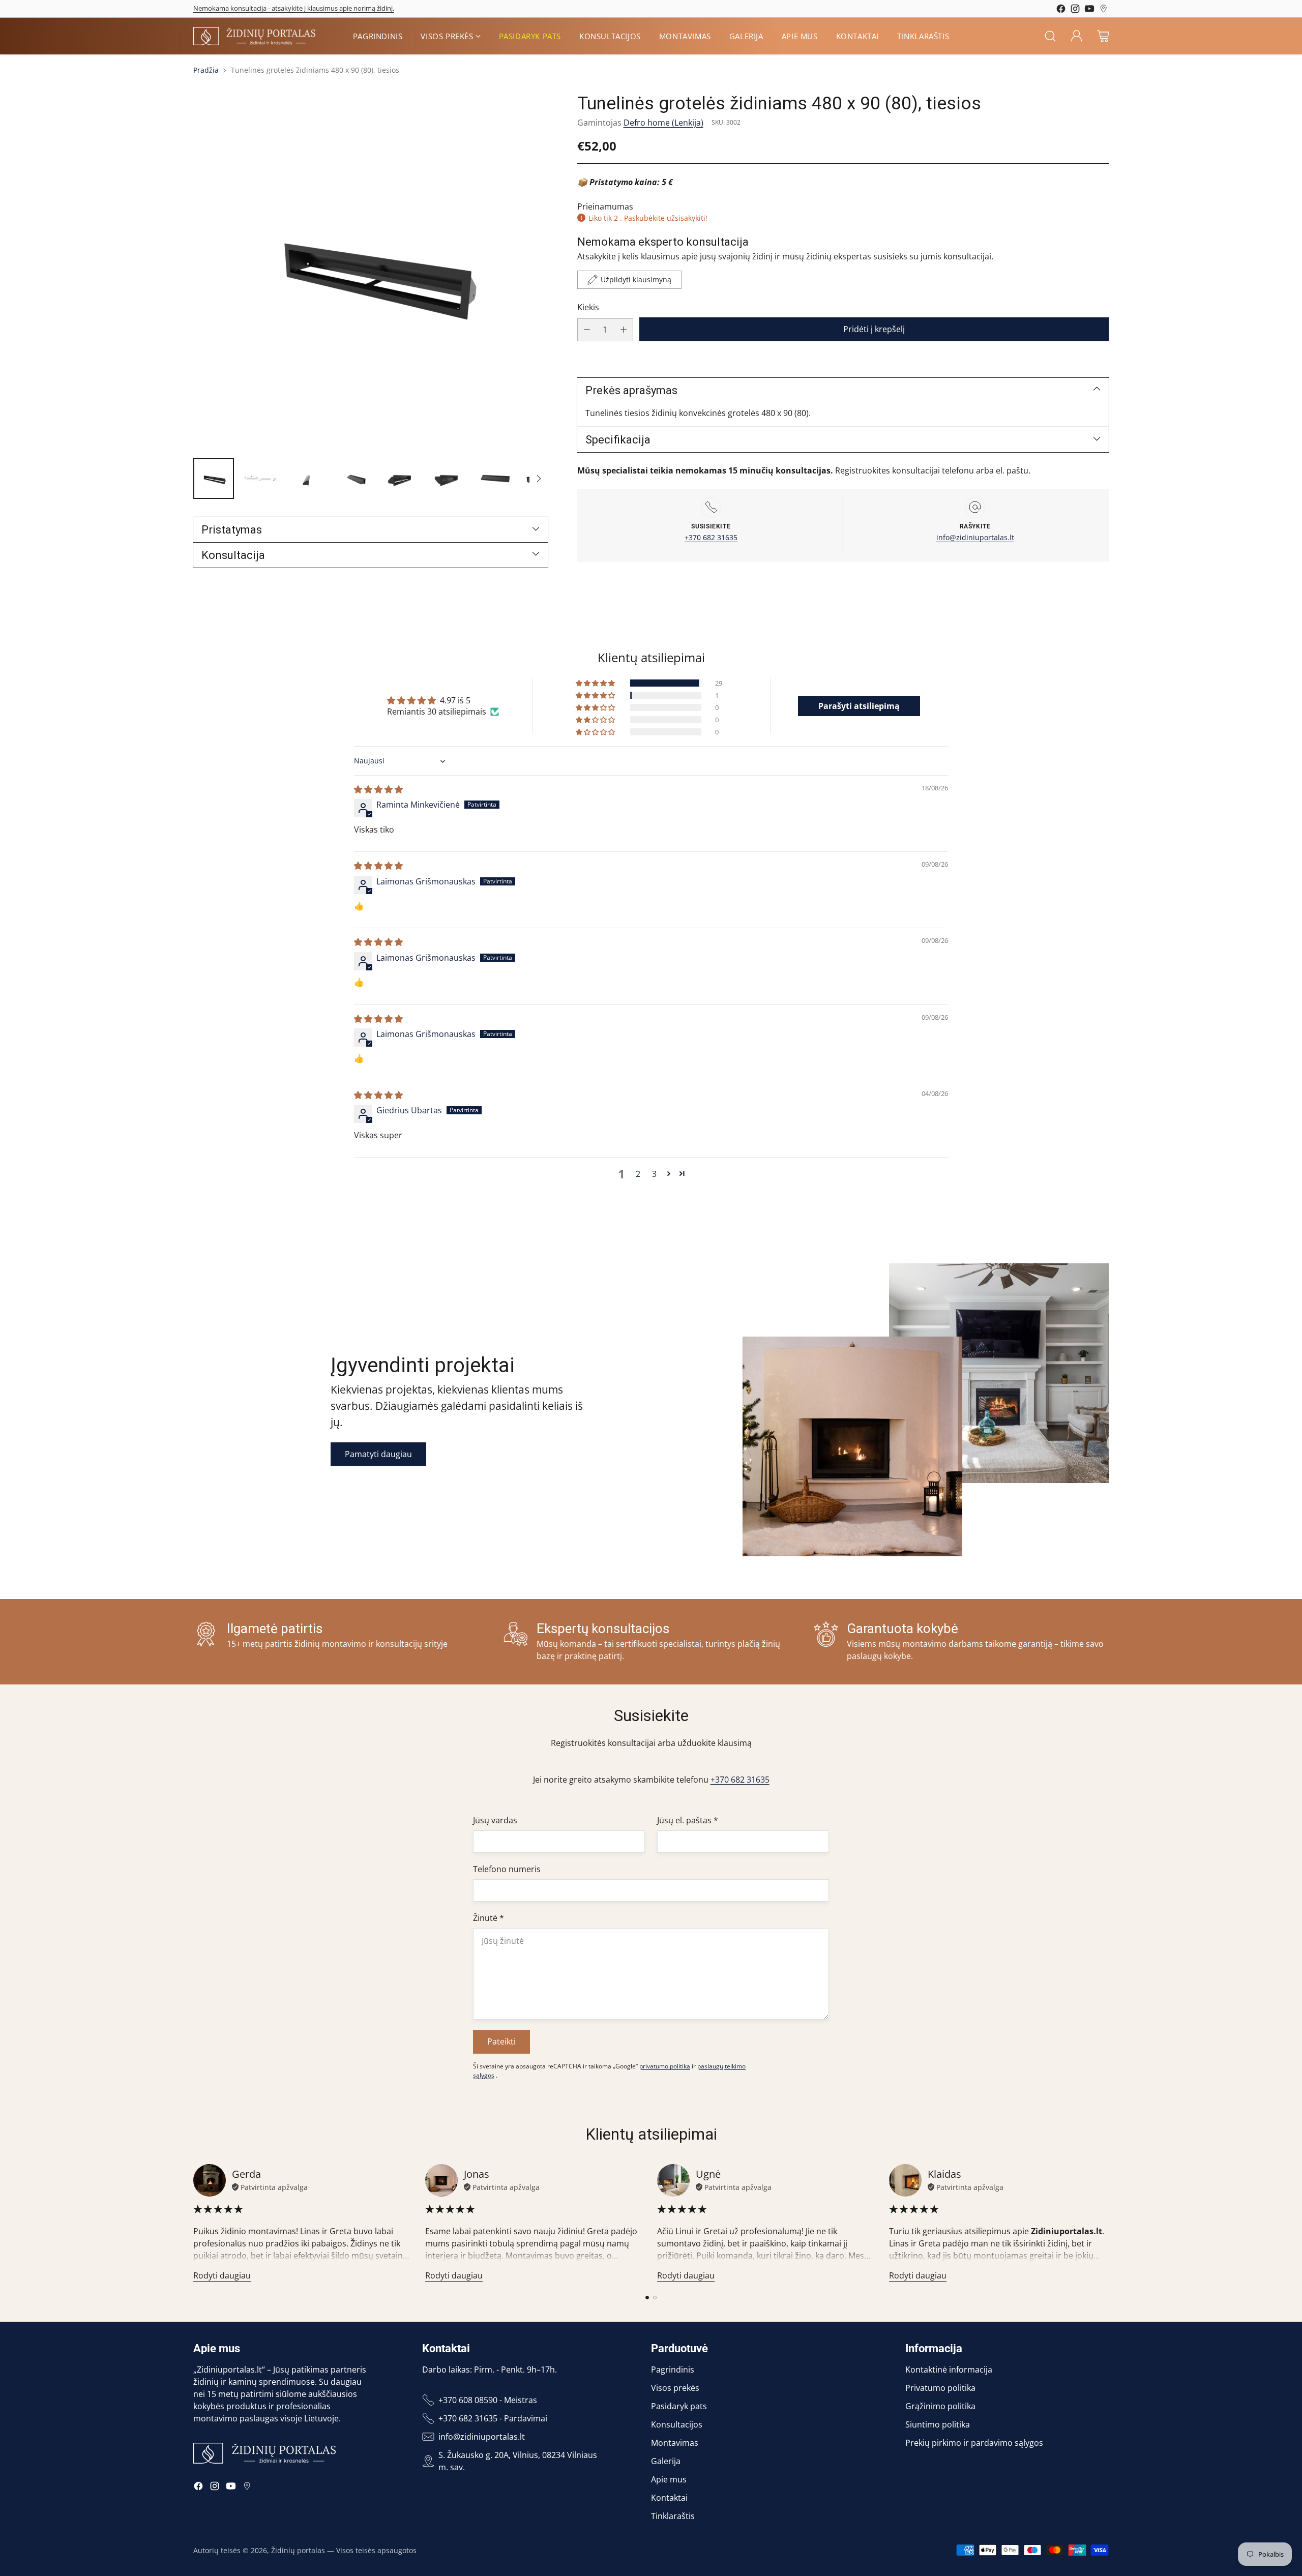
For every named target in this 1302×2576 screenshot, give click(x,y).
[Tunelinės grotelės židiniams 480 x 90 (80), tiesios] (371, 271)
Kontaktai (669, 2498)
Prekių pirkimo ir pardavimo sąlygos (974, 2443)
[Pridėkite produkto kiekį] (624, 330)
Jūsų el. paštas (688, 1820)
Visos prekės (675, 2388)
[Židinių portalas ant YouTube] (1089, 10)
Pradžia (206, 70)
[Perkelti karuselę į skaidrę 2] (655, 2298)
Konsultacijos (677, 2424)
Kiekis (588, 307)
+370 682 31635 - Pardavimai (493, 2418)
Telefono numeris (507, 1869)
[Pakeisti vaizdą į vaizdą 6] (448, 479)
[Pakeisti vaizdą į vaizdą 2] (260, 479)
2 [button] (638, 1174)
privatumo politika (665, 2066)
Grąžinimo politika (940, 2406)
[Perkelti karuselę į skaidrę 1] (647, 2298)
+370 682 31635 (711, 537)
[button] (596, 683)
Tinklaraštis (673, 2516)
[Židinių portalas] (254, 36)
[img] (378, 789)
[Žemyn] (539, 479)
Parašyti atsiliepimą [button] (859, 706)
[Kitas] (1109, 2223)
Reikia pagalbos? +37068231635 (240, 6)
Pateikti (501, 2041)
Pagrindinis (673, 2370)
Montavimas (675, 2443)
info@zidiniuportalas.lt (975, 537)
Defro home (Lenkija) (663, 123)
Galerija (666, 2461)
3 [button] (654, 1174)
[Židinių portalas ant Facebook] (1061, 10)
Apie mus (669, 2479)
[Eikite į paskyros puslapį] (1077, 36)
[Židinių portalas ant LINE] (1104, 10)
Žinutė (489, 1918)
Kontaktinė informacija (949, 2370)
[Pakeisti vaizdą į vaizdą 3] (307, 479)
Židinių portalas (298, 2550)
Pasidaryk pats (679, 2406)
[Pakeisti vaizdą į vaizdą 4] (354, 479)
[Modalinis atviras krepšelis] (1103, 36)
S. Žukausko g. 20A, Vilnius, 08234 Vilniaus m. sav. (518, 2461)
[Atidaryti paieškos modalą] (1050, 36)
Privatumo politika (940, 2388)
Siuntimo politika (938, 2424)
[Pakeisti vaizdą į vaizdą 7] (494, 479)
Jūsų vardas (495, 1820)
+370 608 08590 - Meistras (488, 2400)
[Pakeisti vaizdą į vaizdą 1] (214, 479)
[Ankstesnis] (193, 2223)
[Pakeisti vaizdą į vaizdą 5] (401, 479)
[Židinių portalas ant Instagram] (1075, 10)
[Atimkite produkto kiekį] (587, 330)
